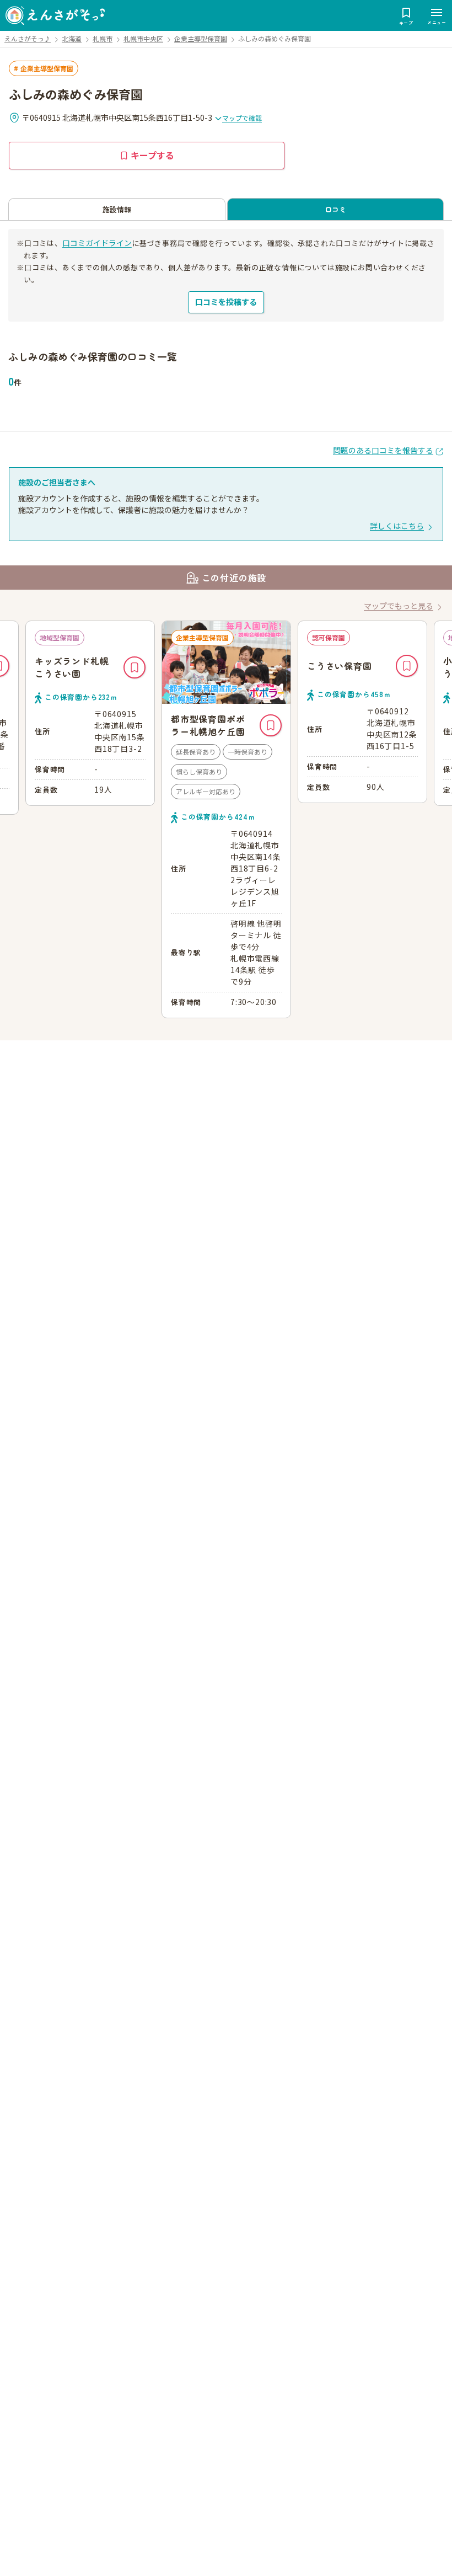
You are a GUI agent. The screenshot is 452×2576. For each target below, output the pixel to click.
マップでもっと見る (399, 606)
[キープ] (134, 725)
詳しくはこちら (397, 526)
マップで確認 (242, 118)
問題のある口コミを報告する (383, 450)
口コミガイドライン (97, 243)
